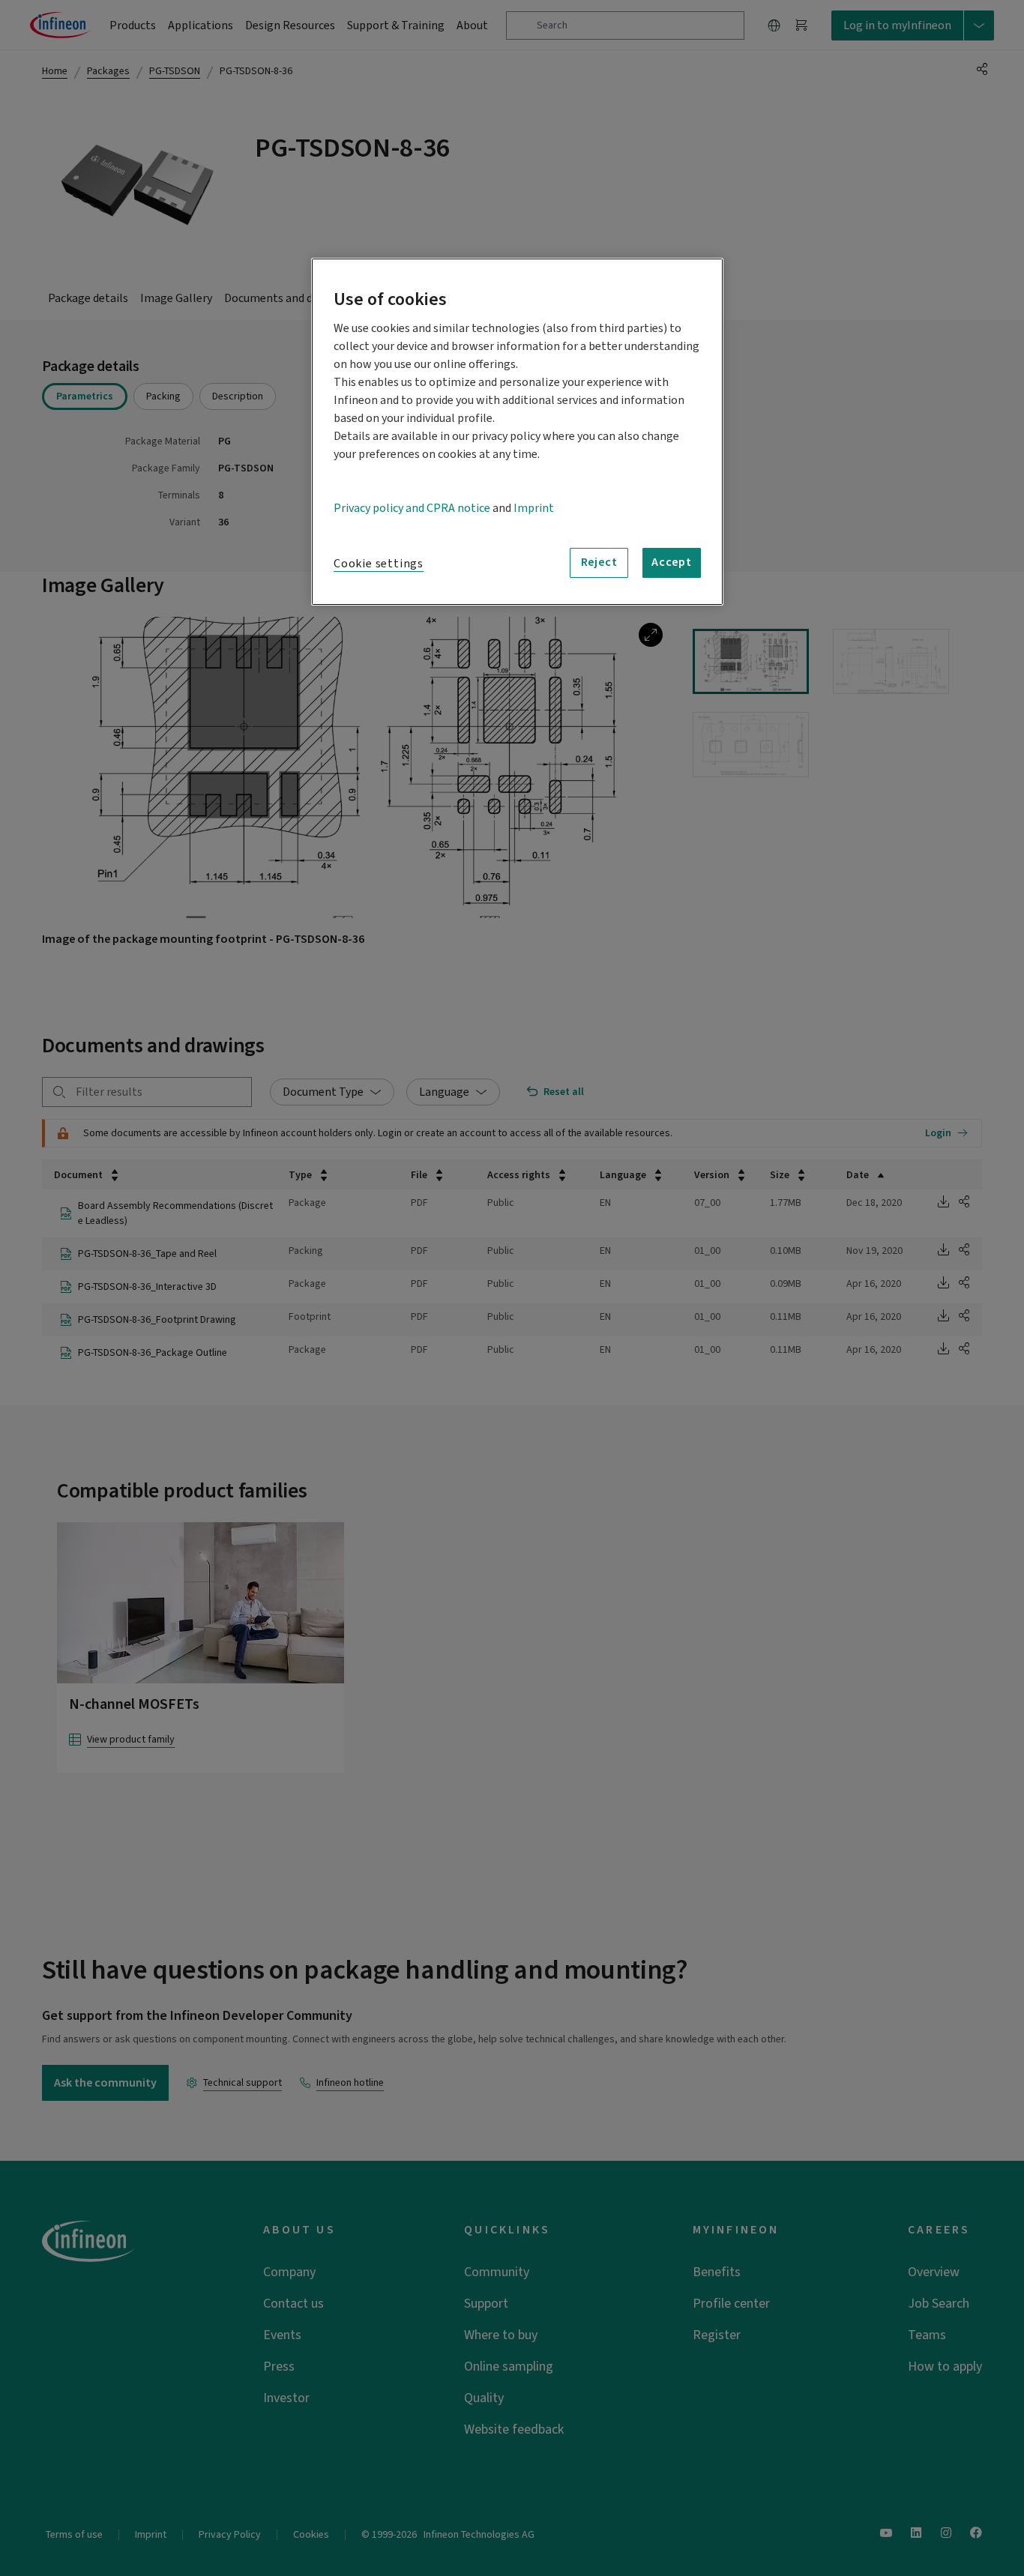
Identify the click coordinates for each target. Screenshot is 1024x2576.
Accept (672, 562)
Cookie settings (379, 564)
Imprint (534, 508)
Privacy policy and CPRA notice (412, 508)
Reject (599, 562)
